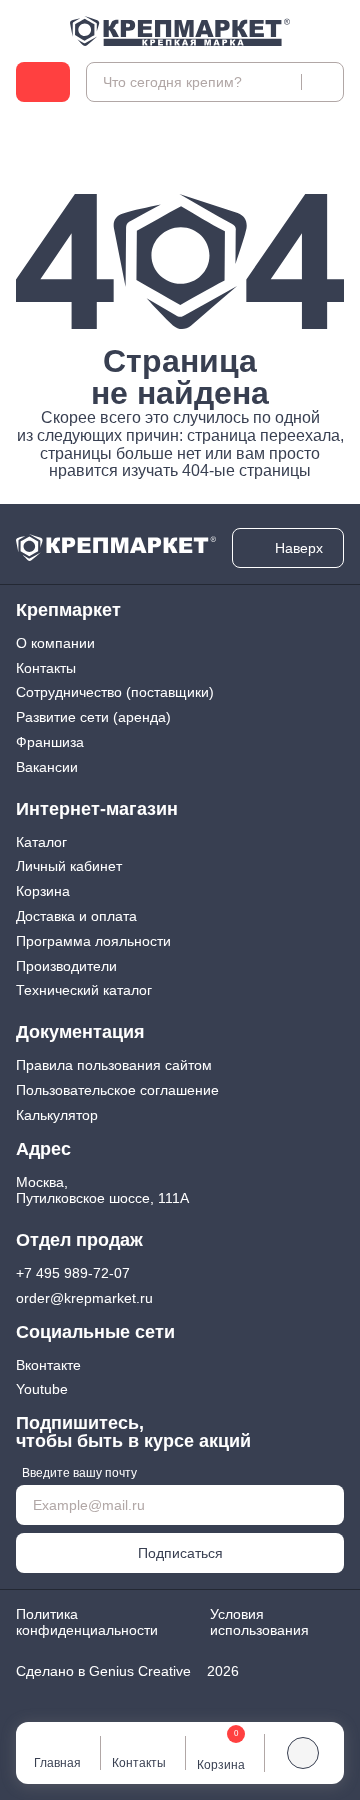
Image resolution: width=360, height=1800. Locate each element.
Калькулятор (57, 1115)
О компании (55, 643)
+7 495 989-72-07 (73, 1273)
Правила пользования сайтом (114, 1065)
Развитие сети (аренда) (93, 717)
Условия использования (259, 1622)
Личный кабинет (69, 866)
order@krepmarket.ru (84, 1298)
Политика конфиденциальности (87, 1622)
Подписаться (180, 1553)
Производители (66, 966)
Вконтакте (48, 1365)
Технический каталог (84, 990)
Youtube (42, 1389)
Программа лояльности (93, 941)
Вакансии (47, 767)
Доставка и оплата (76, 916)
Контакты (46, 668)
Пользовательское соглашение (117, 1090)
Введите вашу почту (79, 1473)
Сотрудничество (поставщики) (115, 692)
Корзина (43, 891)
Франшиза (50, 742)
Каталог (41, 842)
